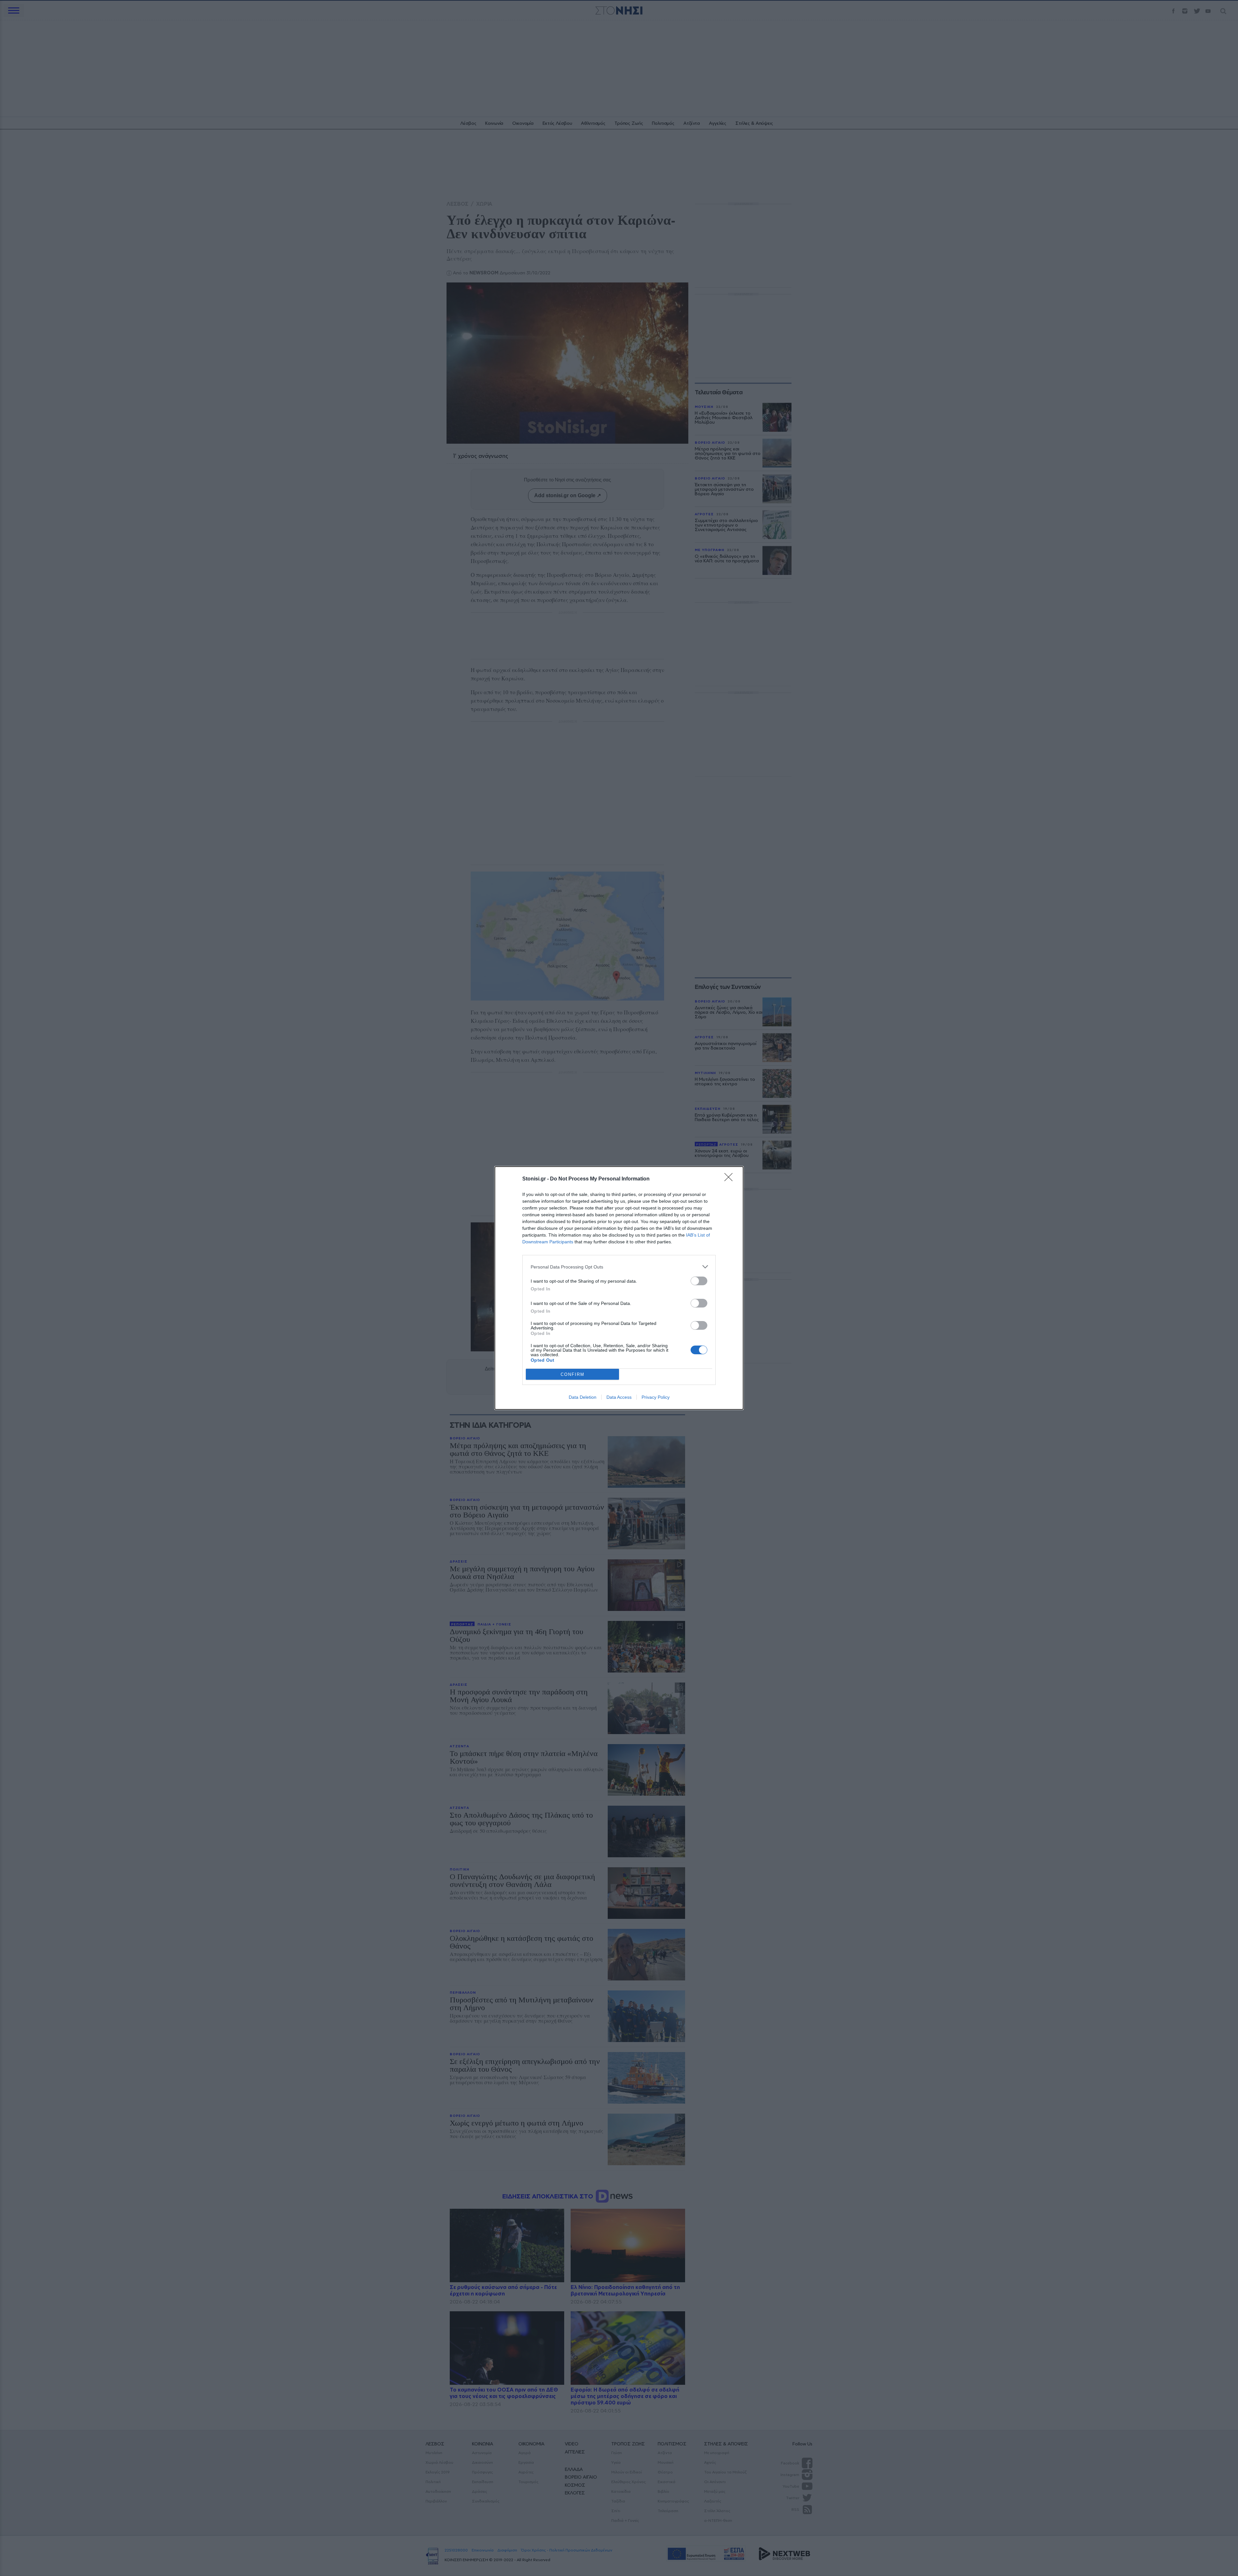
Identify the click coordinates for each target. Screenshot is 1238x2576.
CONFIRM (573, 1374)
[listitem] (619, 1267)
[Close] (731, 1179)
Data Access (619, 1397)
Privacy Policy (656, 1397)
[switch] (699, 1281)
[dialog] (619, 1288)
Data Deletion (583, 1397)
